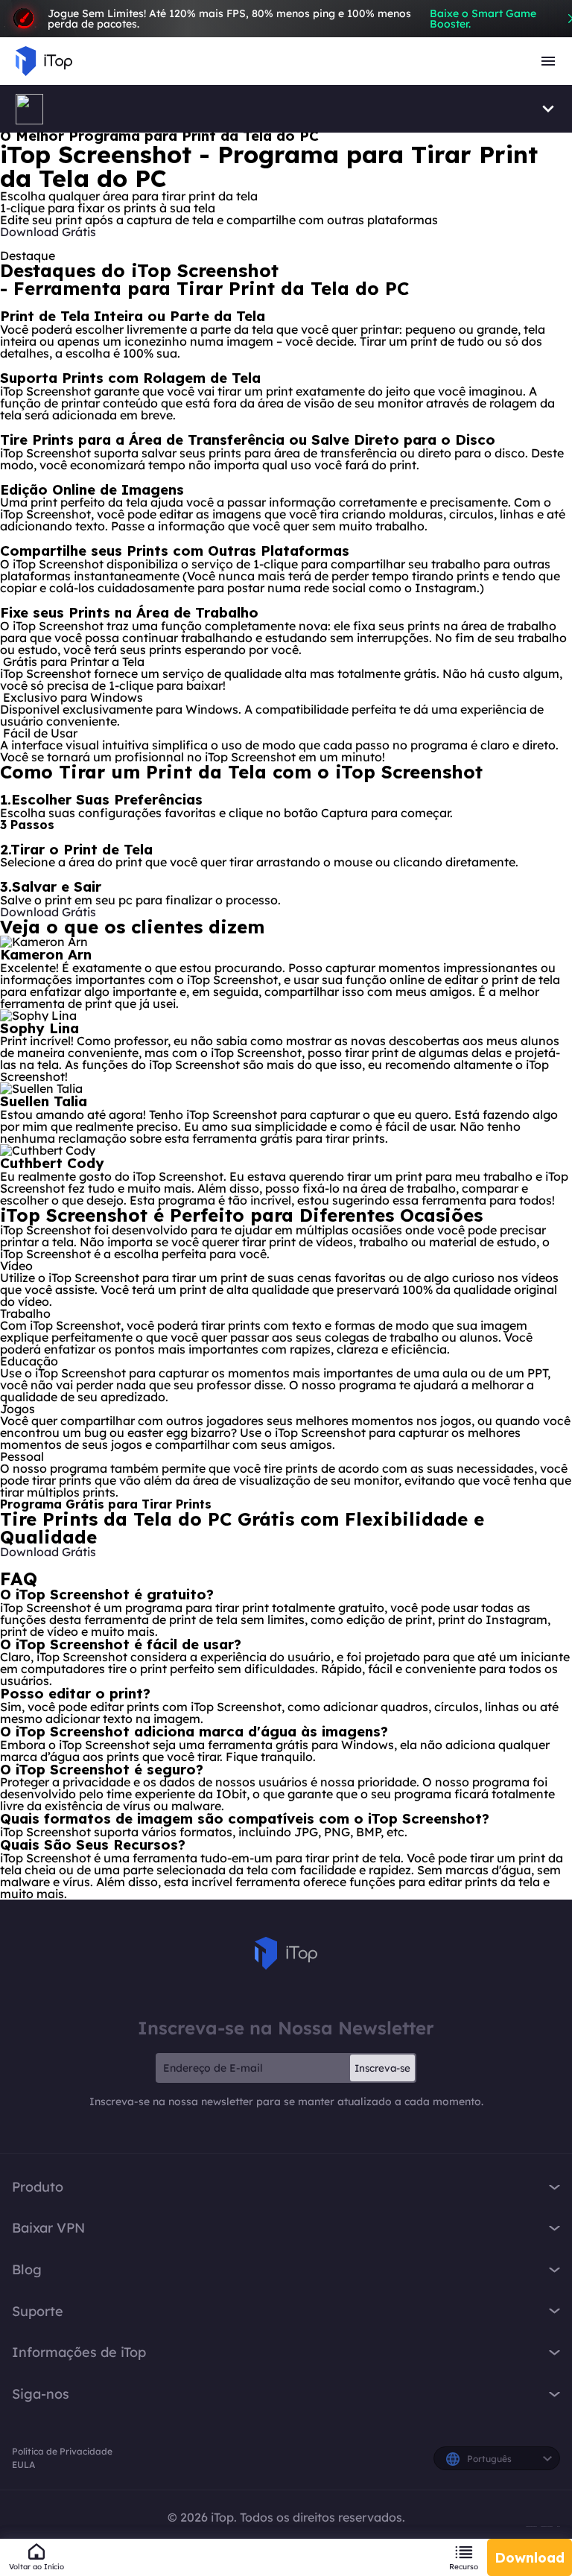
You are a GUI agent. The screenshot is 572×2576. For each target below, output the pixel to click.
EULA (23, 2465)
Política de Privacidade (62, 2451)
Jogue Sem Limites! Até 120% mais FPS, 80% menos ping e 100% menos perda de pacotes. (292, 19)
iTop (286, 1953)
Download (530, 2558)
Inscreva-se (382, 2068)
